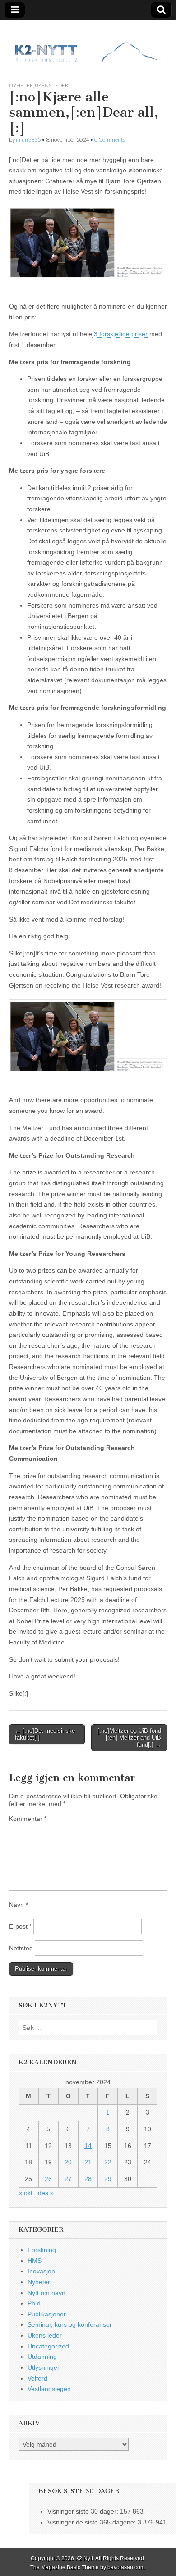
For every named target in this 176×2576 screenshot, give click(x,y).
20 (68, 2162)
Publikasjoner (47, 2314)
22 (108, 2162)
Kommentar (28, 1819)
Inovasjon (41, 2271)
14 (88, 2146)
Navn (19, 1905)
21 (88, 2162)
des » (46, 2193)
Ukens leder (51, 85)
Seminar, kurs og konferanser (70, 2324)
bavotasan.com (126, 2567)
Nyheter (21, 85)
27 (68, 2179)
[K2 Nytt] (88, 44)
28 (88, 2179)
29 (108, 2179)
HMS (35, 2261)
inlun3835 (28, 140)
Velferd (37, 2378)
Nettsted (21, 1948)
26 (48, 2179)
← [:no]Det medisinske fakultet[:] (45, 1734)
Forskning (42, 2250)
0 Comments (110, 140)
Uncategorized (48, 2346)
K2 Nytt (84, 2558)
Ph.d (34, 2303)
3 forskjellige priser (121, 334)
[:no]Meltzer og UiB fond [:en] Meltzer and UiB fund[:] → (129, 1738)
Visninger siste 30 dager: (84, 2511)
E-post (20, 1926)
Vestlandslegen (49, 2389)
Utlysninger (44, 2367)
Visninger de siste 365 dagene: (93, 2522)
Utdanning (42, 2357)
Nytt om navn (46, 2293)
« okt (25, 2193)
